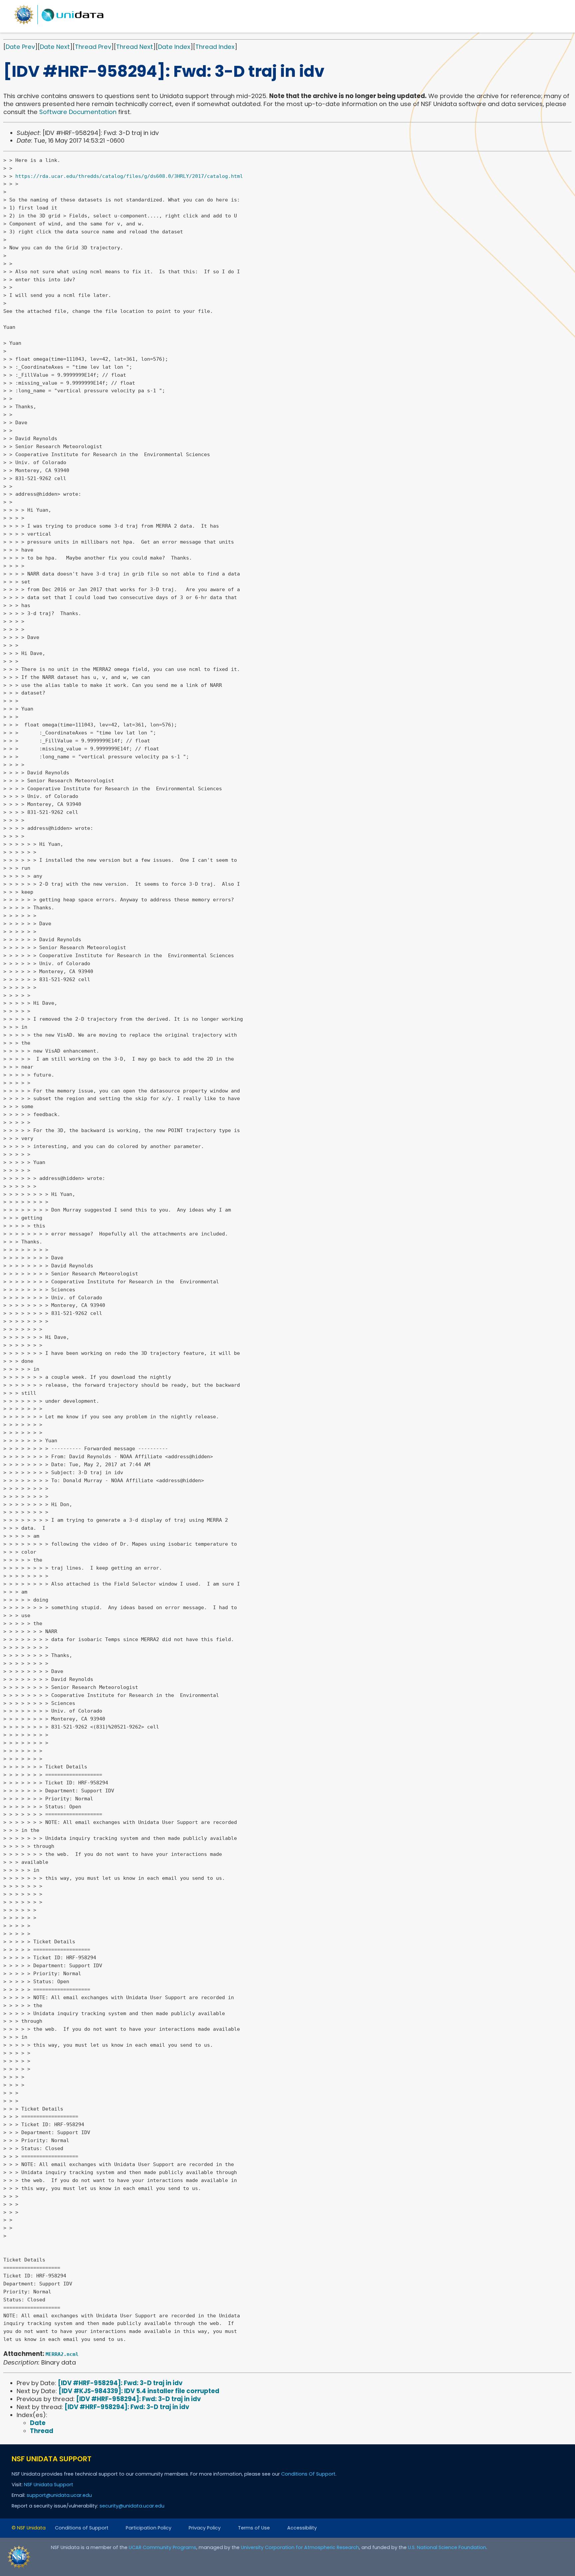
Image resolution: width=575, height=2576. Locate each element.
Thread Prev (93, 47)
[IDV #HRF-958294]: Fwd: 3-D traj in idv (120, 2383)
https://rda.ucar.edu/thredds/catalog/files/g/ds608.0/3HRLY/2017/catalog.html (129, 176)
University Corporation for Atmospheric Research (300, 2547)
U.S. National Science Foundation (447, 2547)
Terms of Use (254, 2528)
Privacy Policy (205, 2528)
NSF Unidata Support (49, 2485)
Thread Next (135, 47)
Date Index (174, 47)
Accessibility (302, 2528)
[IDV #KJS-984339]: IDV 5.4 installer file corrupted (139, 2391)
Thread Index (215, 47)
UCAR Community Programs (163, 2547)
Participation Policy (149, 2528)
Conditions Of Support (308, 2474)
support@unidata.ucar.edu (59, 2495)
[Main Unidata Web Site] (59, 24)
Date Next (55, 47)
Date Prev (20, 47)
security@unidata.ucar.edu (132, 2506)
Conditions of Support (82, 2528)
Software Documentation (78, 112)
